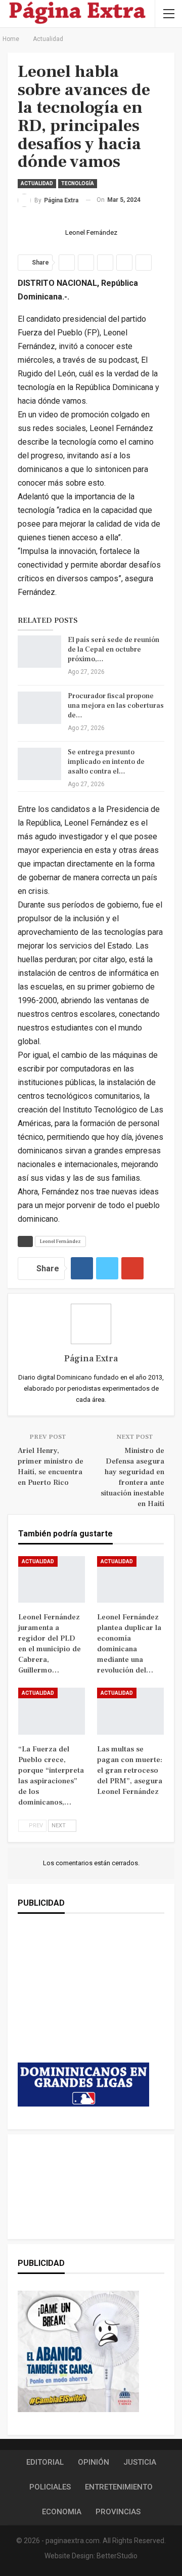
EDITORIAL (45, 2462)
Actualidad (37, 183)
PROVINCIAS (118, 2512)
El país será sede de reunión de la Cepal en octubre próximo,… (113, 650)
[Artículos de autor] (91, 1324)
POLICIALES (50, 2487)
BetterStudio (117, 2556)
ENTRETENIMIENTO (119, 2487)
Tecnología (78, 183)
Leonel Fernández (60, 1241)
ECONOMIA (62, 2512)
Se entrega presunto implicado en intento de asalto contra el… (106, 762)
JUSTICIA (140, 2462)
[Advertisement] (83, 1998)
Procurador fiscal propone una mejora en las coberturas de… (116, 706)
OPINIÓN (94, 2462)
